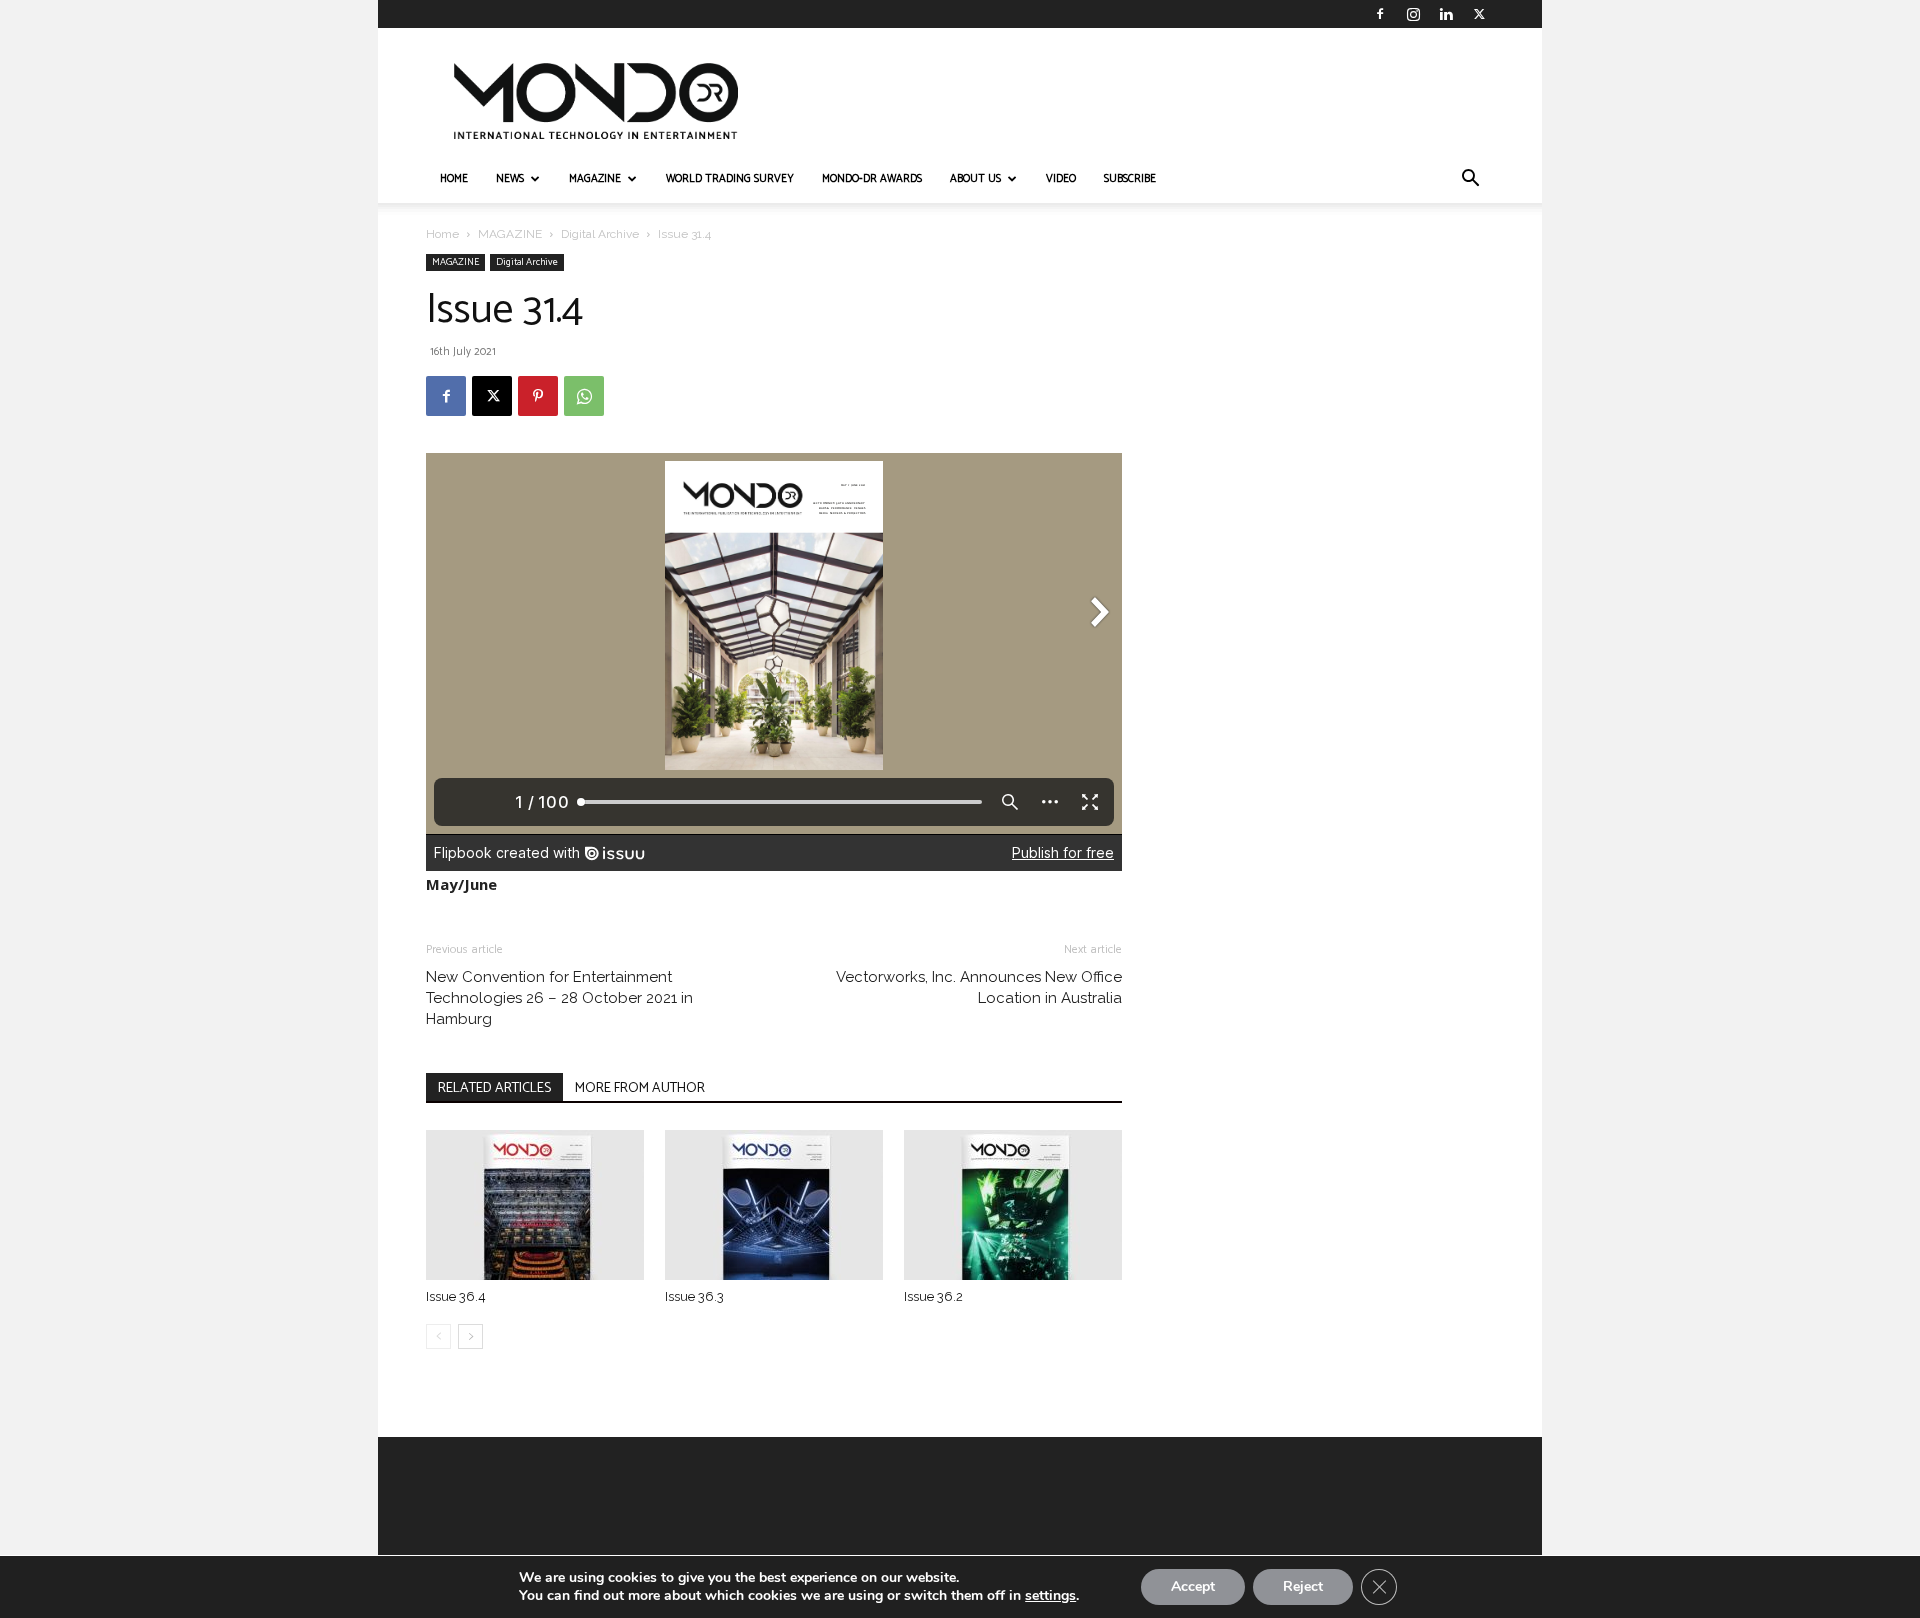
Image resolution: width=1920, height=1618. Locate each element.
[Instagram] (1413, 14)
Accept (1193, 1586)
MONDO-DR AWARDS (872, 179)
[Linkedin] (1446, 14)
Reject (1303, 1586)
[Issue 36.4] (535, 1205)
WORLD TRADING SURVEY (730, 179)
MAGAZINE (595, 179)
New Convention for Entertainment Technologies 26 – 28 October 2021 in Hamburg (559, 998)
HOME (454, 179)
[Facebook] (1380, 14)
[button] (1470, 180)
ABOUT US (975, 179)
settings (1050, 1596)
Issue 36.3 (694, 1296)
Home (442, 234)
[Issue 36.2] (1013, 1205)
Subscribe (1130, 179)
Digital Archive (600, 234)
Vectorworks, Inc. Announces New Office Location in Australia (979, 987)
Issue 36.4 (456, 1296)
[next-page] (470, 1336)
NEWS (510, 179)
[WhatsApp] (584, 396)
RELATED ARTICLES (494, 1088)
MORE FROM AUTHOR (640, 1088)
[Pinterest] (538, 396)
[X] (1479, 14)
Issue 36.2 (933, 1296)
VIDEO (1061, 179)
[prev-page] (438, 1336)
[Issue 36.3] (774, 1205)
